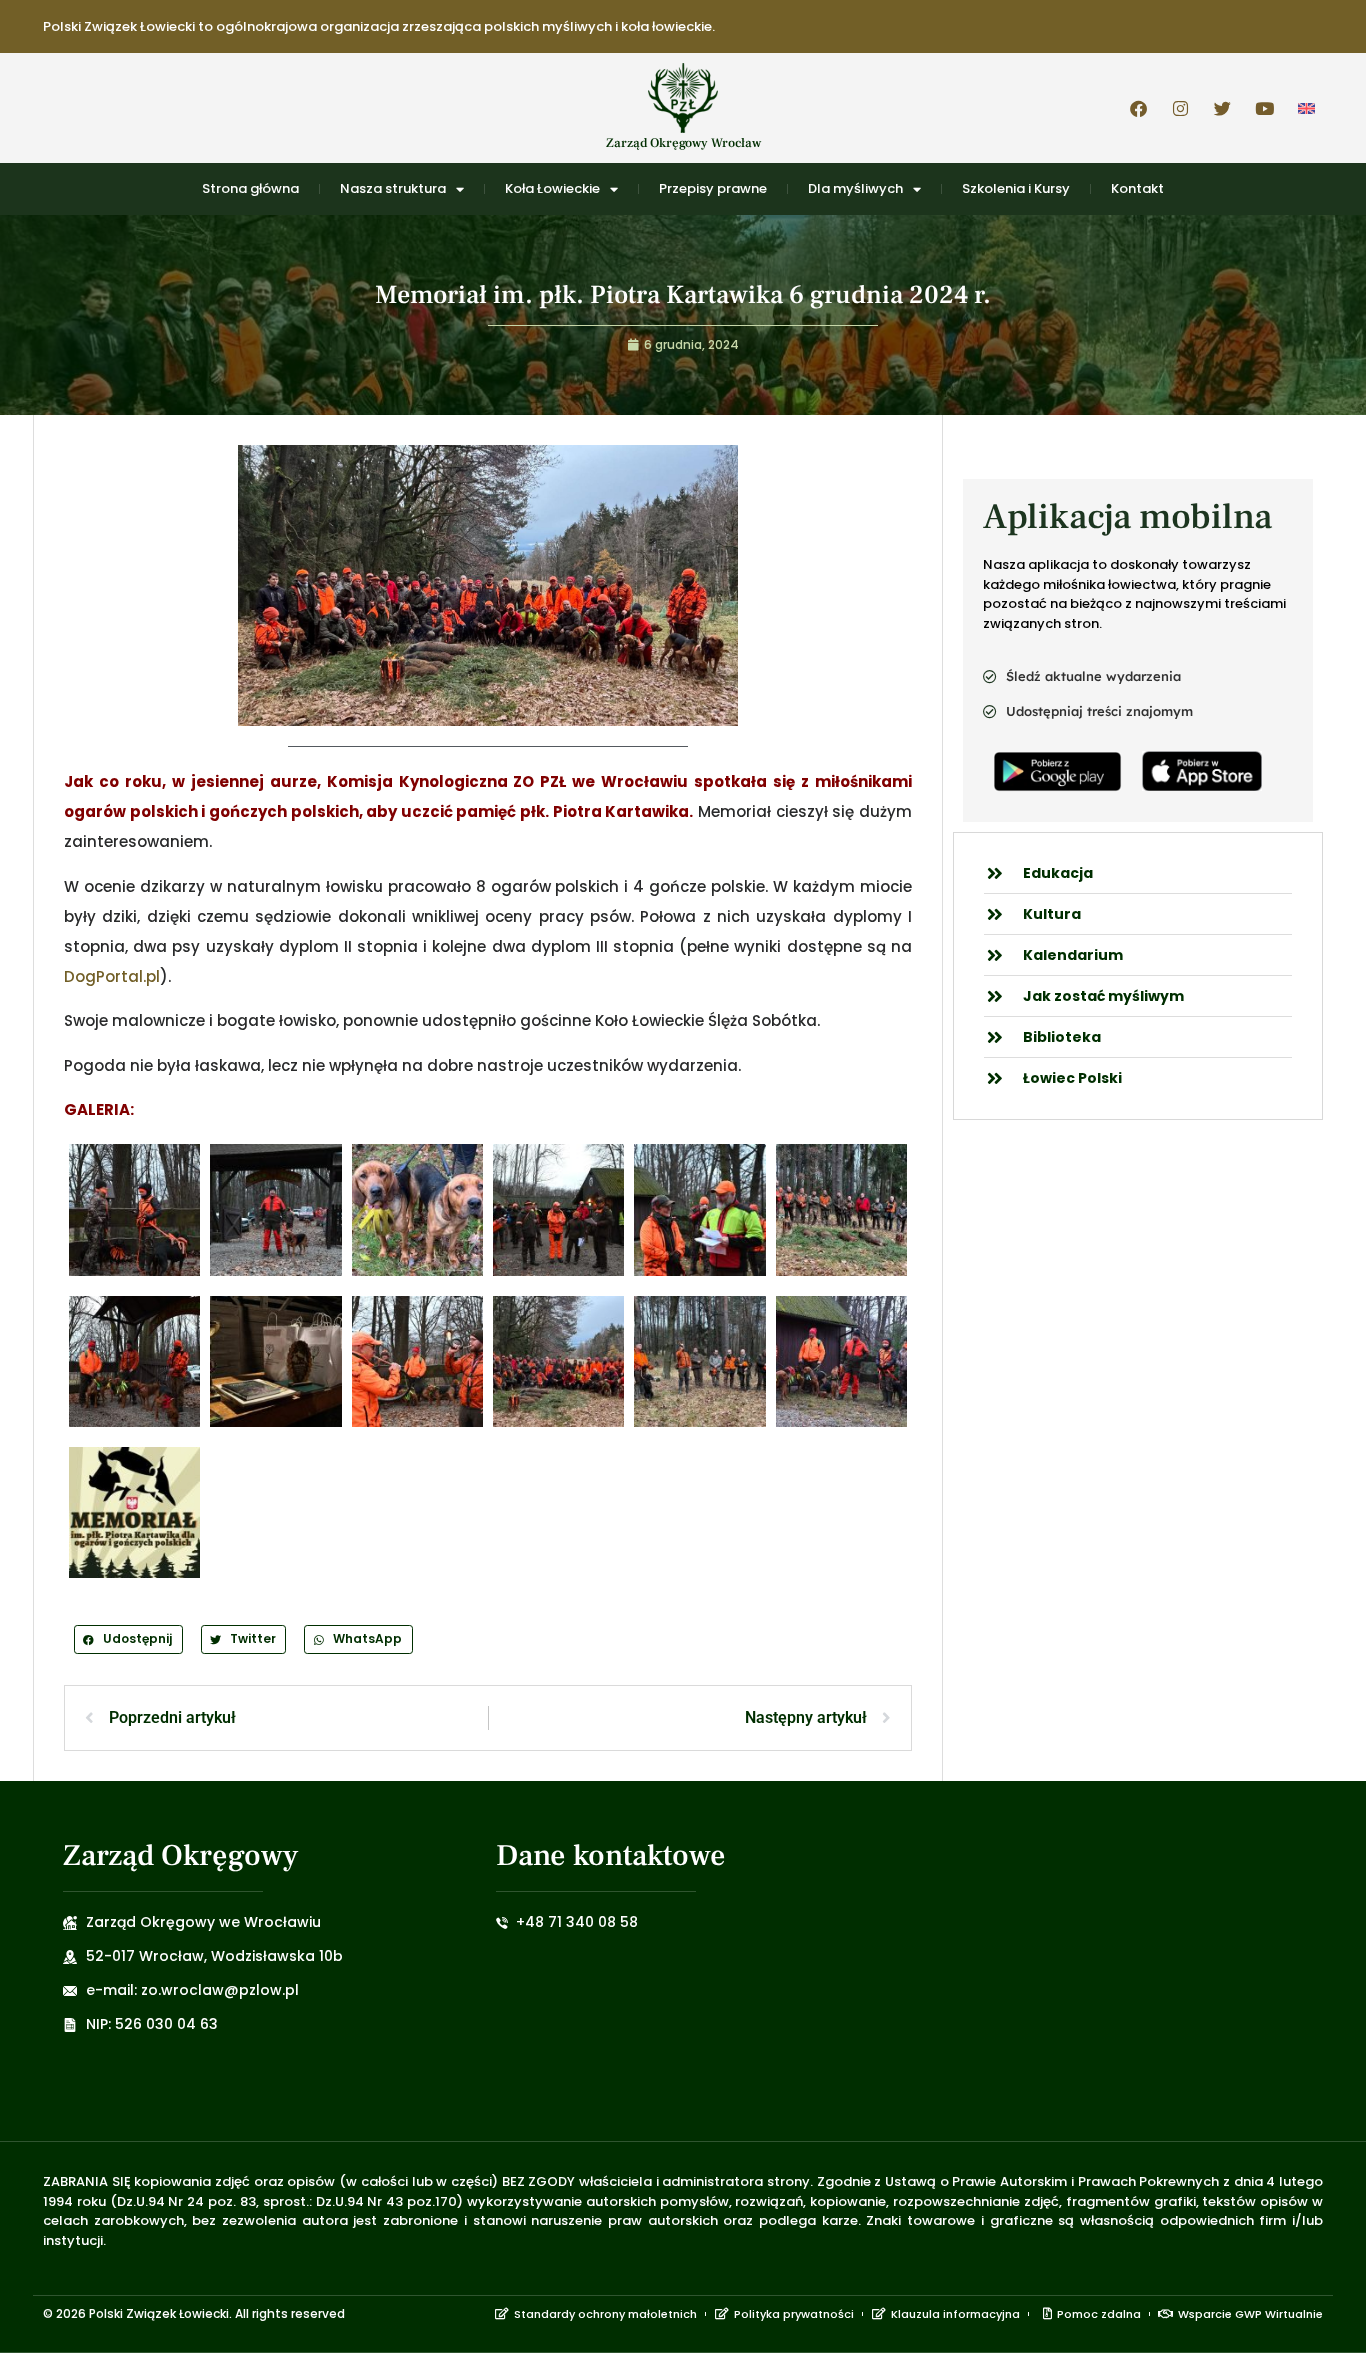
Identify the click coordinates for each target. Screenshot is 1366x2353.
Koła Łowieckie (552, 188)
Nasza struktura (393, 188)
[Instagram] (1180, 108)
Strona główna (250, 188)
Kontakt (1137, 188)
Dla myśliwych (855, 188)
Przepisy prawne (713, 188)
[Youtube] (1264, 108)
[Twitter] (1222, 108)
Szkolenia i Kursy (1016, 188)
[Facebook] (1138, 108)
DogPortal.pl (112, 976)
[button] (128, 1639)
